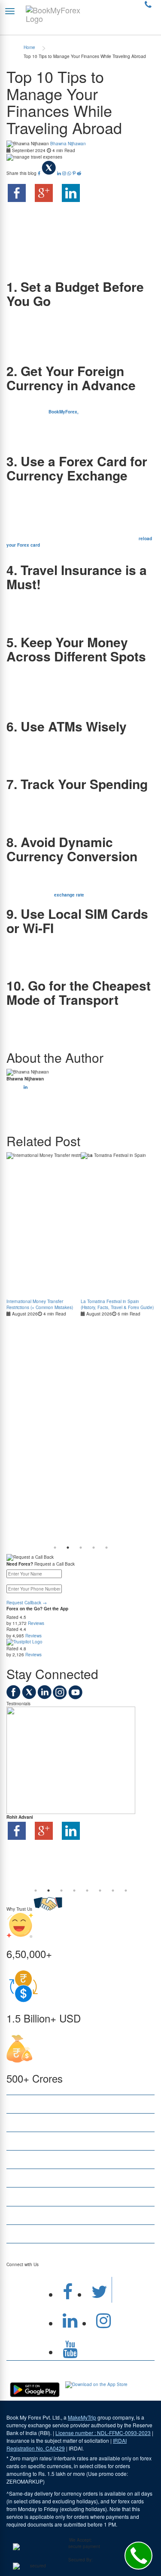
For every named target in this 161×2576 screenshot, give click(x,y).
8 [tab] (126, 1891)
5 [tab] (106, 1548)
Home (29, 47)
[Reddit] (79, 173)
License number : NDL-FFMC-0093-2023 (103, 2433)
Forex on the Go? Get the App (37, 1609)
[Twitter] (49, 173)
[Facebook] (40, 173)
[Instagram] (65, 173)
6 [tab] (100, 1891)
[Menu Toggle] (10, 11)
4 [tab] (94, 1548)
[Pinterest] (75, 173)
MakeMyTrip (82, 2417)
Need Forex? (20, 1564)
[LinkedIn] (60, 173)
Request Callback (27, 1603)
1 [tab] (55, 1548)
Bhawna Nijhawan (68, 144)
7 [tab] (113, 1891)
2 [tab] (68, 1548)
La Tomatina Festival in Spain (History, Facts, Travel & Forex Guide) (117, 1304)
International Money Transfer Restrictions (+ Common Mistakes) (40, 1304)
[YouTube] (75, 1698)
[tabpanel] (44, 1234)
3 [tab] (81, 1548)
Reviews (36, 1623)
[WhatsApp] (70, 173)
